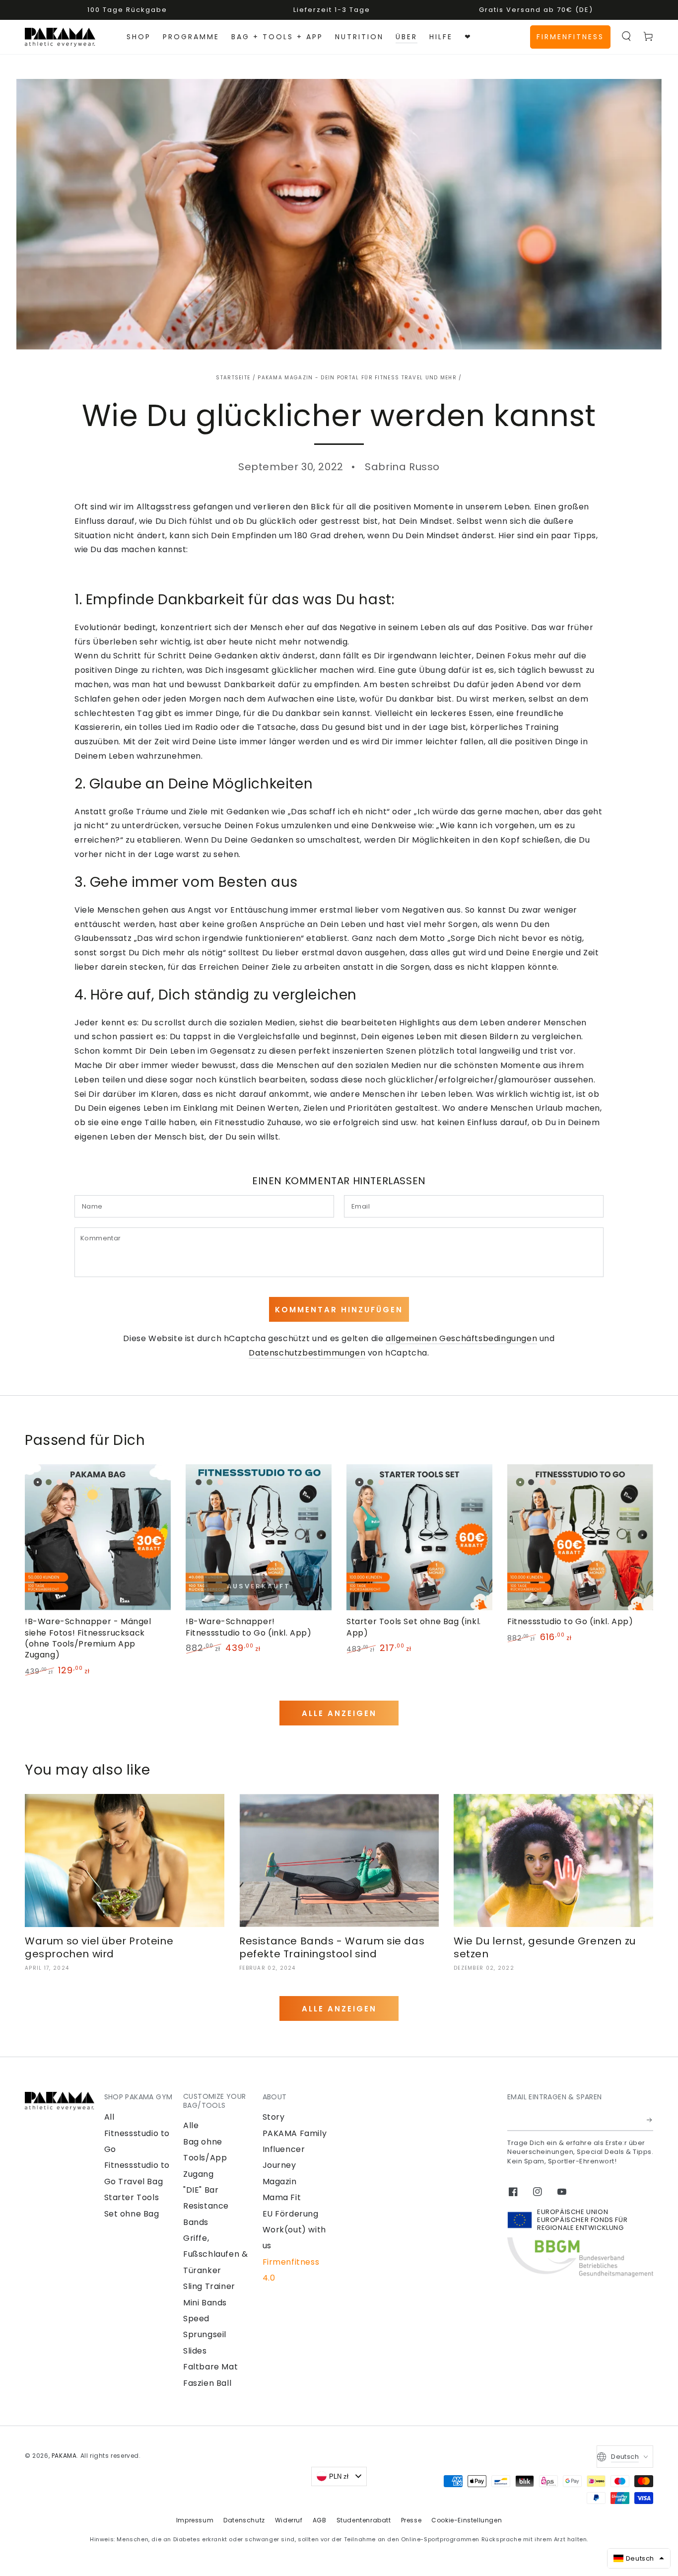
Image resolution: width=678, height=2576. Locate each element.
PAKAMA (64, 2456)
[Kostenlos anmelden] (650, 2120)
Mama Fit (282, 2197)
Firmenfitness (570, 37)
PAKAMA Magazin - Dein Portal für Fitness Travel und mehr (357, 378)
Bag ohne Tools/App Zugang (205, 2158)
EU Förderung (291, 2214)
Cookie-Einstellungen (467, 2520)
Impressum (195, 2520)
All (109, 2117)
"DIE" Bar (201, 2190)
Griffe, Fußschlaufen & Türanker (215, 2254)
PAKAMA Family (295, 2133)
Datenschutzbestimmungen (307, 1353)
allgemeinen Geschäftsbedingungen (461, 1338)
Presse (411, 2520)
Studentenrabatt (364, 2520)
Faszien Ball (207, 2383)
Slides (195, 2351)
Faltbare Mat (210, 2367)
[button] (626, 36)
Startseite (233, 378)
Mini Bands (205, 2303)
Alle (191, 2125)
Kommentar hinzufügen (339, 1310)
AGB (320, 2520)
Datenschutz (244, 2520)
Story (274, 2117)
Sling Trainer (209, 2286)
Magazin (280, 2182)
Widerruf (289, 2520)
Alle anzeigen (339, 1713)
